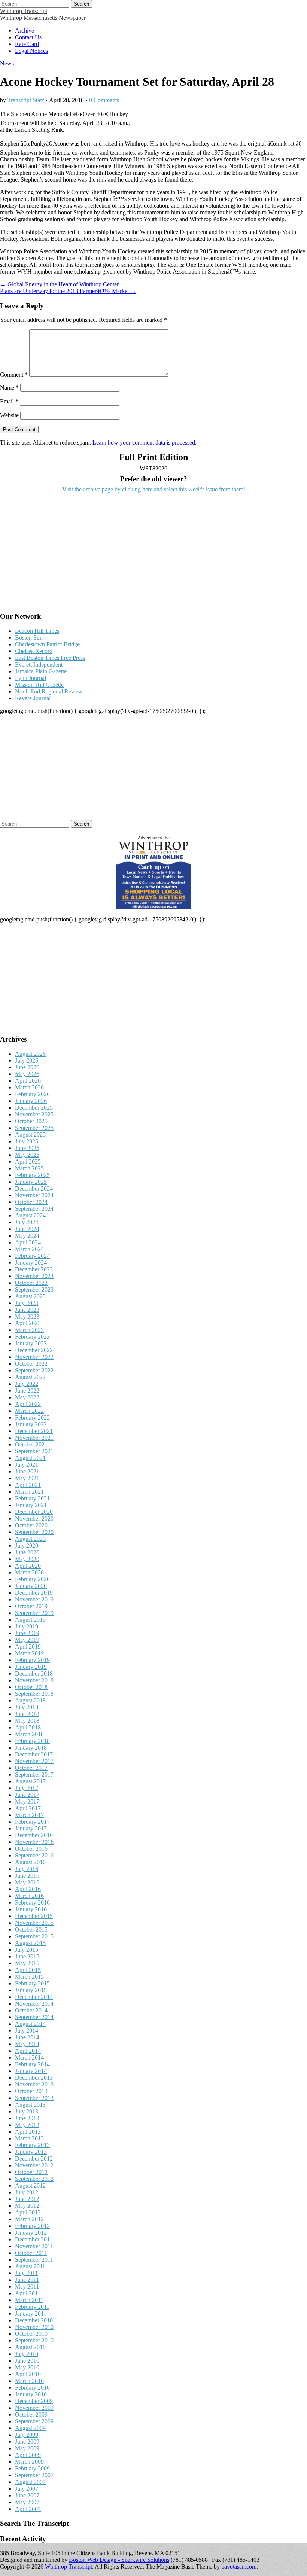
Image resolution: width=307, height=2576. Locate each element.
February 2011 (32, 2307)
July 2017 (27, 1788)
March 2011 (29, 2300)
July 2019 (27, 1626)
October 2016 (31, 1849)
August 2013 (30, 2105)
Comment (14, 374)
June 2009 (27, 2441)
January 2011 (31, 2313)
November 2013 (34, 2084)
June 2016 (27, 1876)
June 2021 (27, 1471)
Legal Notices (31, 51)
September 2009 (34, 2421)
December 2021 (34, 1431)
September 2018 (34, 1694)
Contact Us (28, 37)
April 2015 (28, 1970)
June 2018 (27, 1714)
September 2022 (34, 1370)
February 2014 (32, 2064)
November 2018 (34, 1680)
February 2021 (32, 1498)
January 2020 (31, 1586)
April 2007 (28, 2509)
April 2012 (28, 2212)
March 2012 (29, 2219)
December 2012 (34, 2159)
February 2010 (32, 2388)
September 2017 (34, 1775)
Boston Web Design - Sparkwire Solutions (119, 2560)
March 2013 (29, 2138)
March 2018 (29, 1734)
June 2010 (27, 2361)
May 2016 (27, 1882)
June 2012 (27, 2199)
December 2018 (34, 1673)
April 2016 (28, 1889)
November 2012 (34, 2165)
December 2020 (34, 1512)
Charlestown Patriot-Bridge (47, 644)
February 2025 (32, 1175)
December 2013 (34, 2078)
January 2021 (31, 1505)
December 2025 (34, 1108)
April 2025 (28, 1162)
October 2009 (31, 2415)
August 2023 (30, 1296)
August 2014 (30, 2024)
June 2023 (27, 1310)
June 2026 (27, 1067)
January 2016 (31, 1909)
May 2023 (27, 1316)
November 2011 (34, 2246)
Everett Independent (39, 664)
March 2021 (29, 1492)
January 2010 (31, 2394)
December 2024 (34, 1188)
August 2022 (30, 1377)
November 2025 (34, 1114)
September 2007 (34, 2475)
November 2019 (34, 1599)
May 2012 (27, 2206)
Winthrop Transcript (24, 11)
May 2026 (27, 1074)
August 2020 (30, 1539)
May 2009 (27, 2448)
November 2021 (34, 1438)
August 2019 (30, 1620)
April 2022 (28, 1404)
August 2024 (30, 1215)
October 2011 (31, 2253)
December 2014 (34, 1997)
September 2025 (34, 1128)
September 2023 (34, 1289)
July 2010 (27, 2354)
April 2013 (28, 2132)
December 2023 (34, 1269)
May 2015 (27, 1963)
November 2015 (34, 1923)
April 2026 (28, 1081)
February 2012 (32, 2226)
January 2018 (31, 1748)
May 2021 (27, 1478)
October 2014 (31, 2010)
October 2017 (31, 1768)
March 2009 (29, 2462)
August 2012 (30, 2185)
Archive (25, 31)
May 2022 (27, 1397)
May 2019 (27, 1640)
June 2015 (27, 1956)
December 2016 (34, 1835)
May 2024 (27, 1236)
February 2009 (32, 2468)
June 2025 (27, 1148)
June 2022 (27, 1391)
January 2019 (31, 1667)
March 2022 (29, 1411)
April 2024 (28, 1242)
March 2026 (29, 1087)
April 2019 (28, 1647)
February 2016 (32, 1903)
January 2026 (31, 1101)
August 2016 (30, 1862)
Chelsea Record (34, 651)
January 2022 (31, 1424)
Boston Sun (29, 638)
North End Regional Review (49, 691)
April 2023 (28, 1323)
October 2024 (31, 1202)
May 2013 (27, 2125)
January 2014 (31, 2071)
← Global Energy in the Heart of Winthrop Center (59, 284)
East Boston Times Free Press (50, 658)
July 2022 (27, 1384)
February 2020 (32, 1579)
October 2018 (31, 1687)
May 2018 (27, 1721)
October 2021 (31, 1444)
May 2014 (27, 2044)
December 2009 (34, 2401)
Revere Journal (33, 698)
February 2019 (32, 1660)
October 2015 (31, 1929)
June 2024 (27, 1229)
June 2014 (27, 2037)
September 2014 (34, 2017)
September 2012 (34, 2179)
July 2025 (27, 1141)
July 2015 (27, 1950)
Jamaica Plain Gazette (41, 671)
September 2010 (34, 2340)
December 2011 (34, 2239)
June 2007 (27, 2495)
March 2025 (29, 1168)
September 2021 (34, 1451)
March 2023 (29, 1330)
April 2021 (28, 1485)
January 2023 (31, 1343)
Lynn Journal (31, 678)
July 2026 (27, 1060)
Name (9, 388)
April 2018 (28, 1727)
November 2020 (34, 1519)
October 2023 (31, 1283)
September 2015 (34, 1936)
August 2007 (30, 2482)
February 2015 (32, 1983)
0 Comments (104, 100)
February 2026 (32, 1094)
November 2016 (34, 1842)
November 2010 (34, 2327)
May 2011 (27, 2287)
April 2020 (28, 1566)
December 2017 (34, 1754)
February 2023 (32, 1337)
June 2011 (27, 2280)
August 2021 (30, 1458)
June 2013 (27, 2118)
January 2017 (31, 1828)
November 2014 (34, 2004)
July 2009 (27, 2435)
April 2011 (28, 2293)
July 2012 (27, 2192)
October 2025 (31, 1121)
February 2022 (32, 1417)
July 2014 (27, 2031)
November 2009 (34, 2408)
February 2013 (32, 2145)
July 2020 (27, 1545)
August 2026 (30, 1054)
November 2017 (34, 1761)
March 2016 (29, 1896)
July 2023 (27, 1303)
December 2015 (34, 1916)
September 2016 (34, 1855)
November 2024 (34, 1195)
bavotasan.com (239, 2566)
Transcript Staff (26, 100)
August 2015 (30, 1943)
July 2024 (27, 1222)
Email (9, 401)
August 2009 (30, 2428)
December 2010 (34, 2320)
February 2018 (32, 1741)
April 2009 (28, 2455)
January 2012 (31, 2233)
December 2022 (34, 1350)
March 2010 (29, 2381)
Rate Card (27, 44)
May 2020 (27, 1559)
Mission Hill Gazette (39, 685)
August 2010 (30, 2347)
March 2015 (29, 1977)
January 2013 (31, 2152)
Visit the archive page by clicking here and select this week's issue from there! (154, 489)
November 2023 (34, 1276)
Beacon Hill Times (37, 631)
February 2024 (32, 1256)
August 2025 (30, 1135)
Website (9, 415)
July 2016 (27, 1869)
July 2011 (26, 2273)
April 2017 (28, 1808)
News (7, 63)
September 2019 (34, 1613)
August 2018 (30, 1700)
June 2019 (27, 1633)
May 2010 (27, 2367)
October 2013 (31, 2091)
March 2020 (29, 1572)
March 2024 (29, 1249)
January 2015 (31, 1990)
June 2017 (27, 1795)
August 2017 (30, 1781)
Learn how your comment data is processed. (145, 443)
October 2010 (31, 2334)
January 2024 (31, 1263)
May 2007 (27, 2502)
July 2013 (27, 2111)
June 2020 (27, 1552)
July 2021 (27, 1465)
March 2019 (29, 1653)
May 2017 (27, 1801)
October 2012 (31, 2172)
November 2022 (34, 1357)
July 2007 (27, 2489)
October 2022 (31, 1364)
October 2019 (31, 1606)
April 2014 (28, 2051)
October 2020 (31, 1525)
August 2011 (30, 2266)
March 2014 (29, 2057)
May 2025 (27, 1155)
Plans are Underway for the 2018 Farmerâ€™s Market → (68, 291)
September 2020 (34, 1532)
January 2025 (31, 1182)
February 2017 (32, 1822)
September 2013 (34, 2098)
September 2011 (34, 2260)
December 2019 (34, 1593)
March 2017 (29, 1815)
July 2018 (27, 1707)
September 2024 (34, 1209)
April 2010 (28, 2374)
